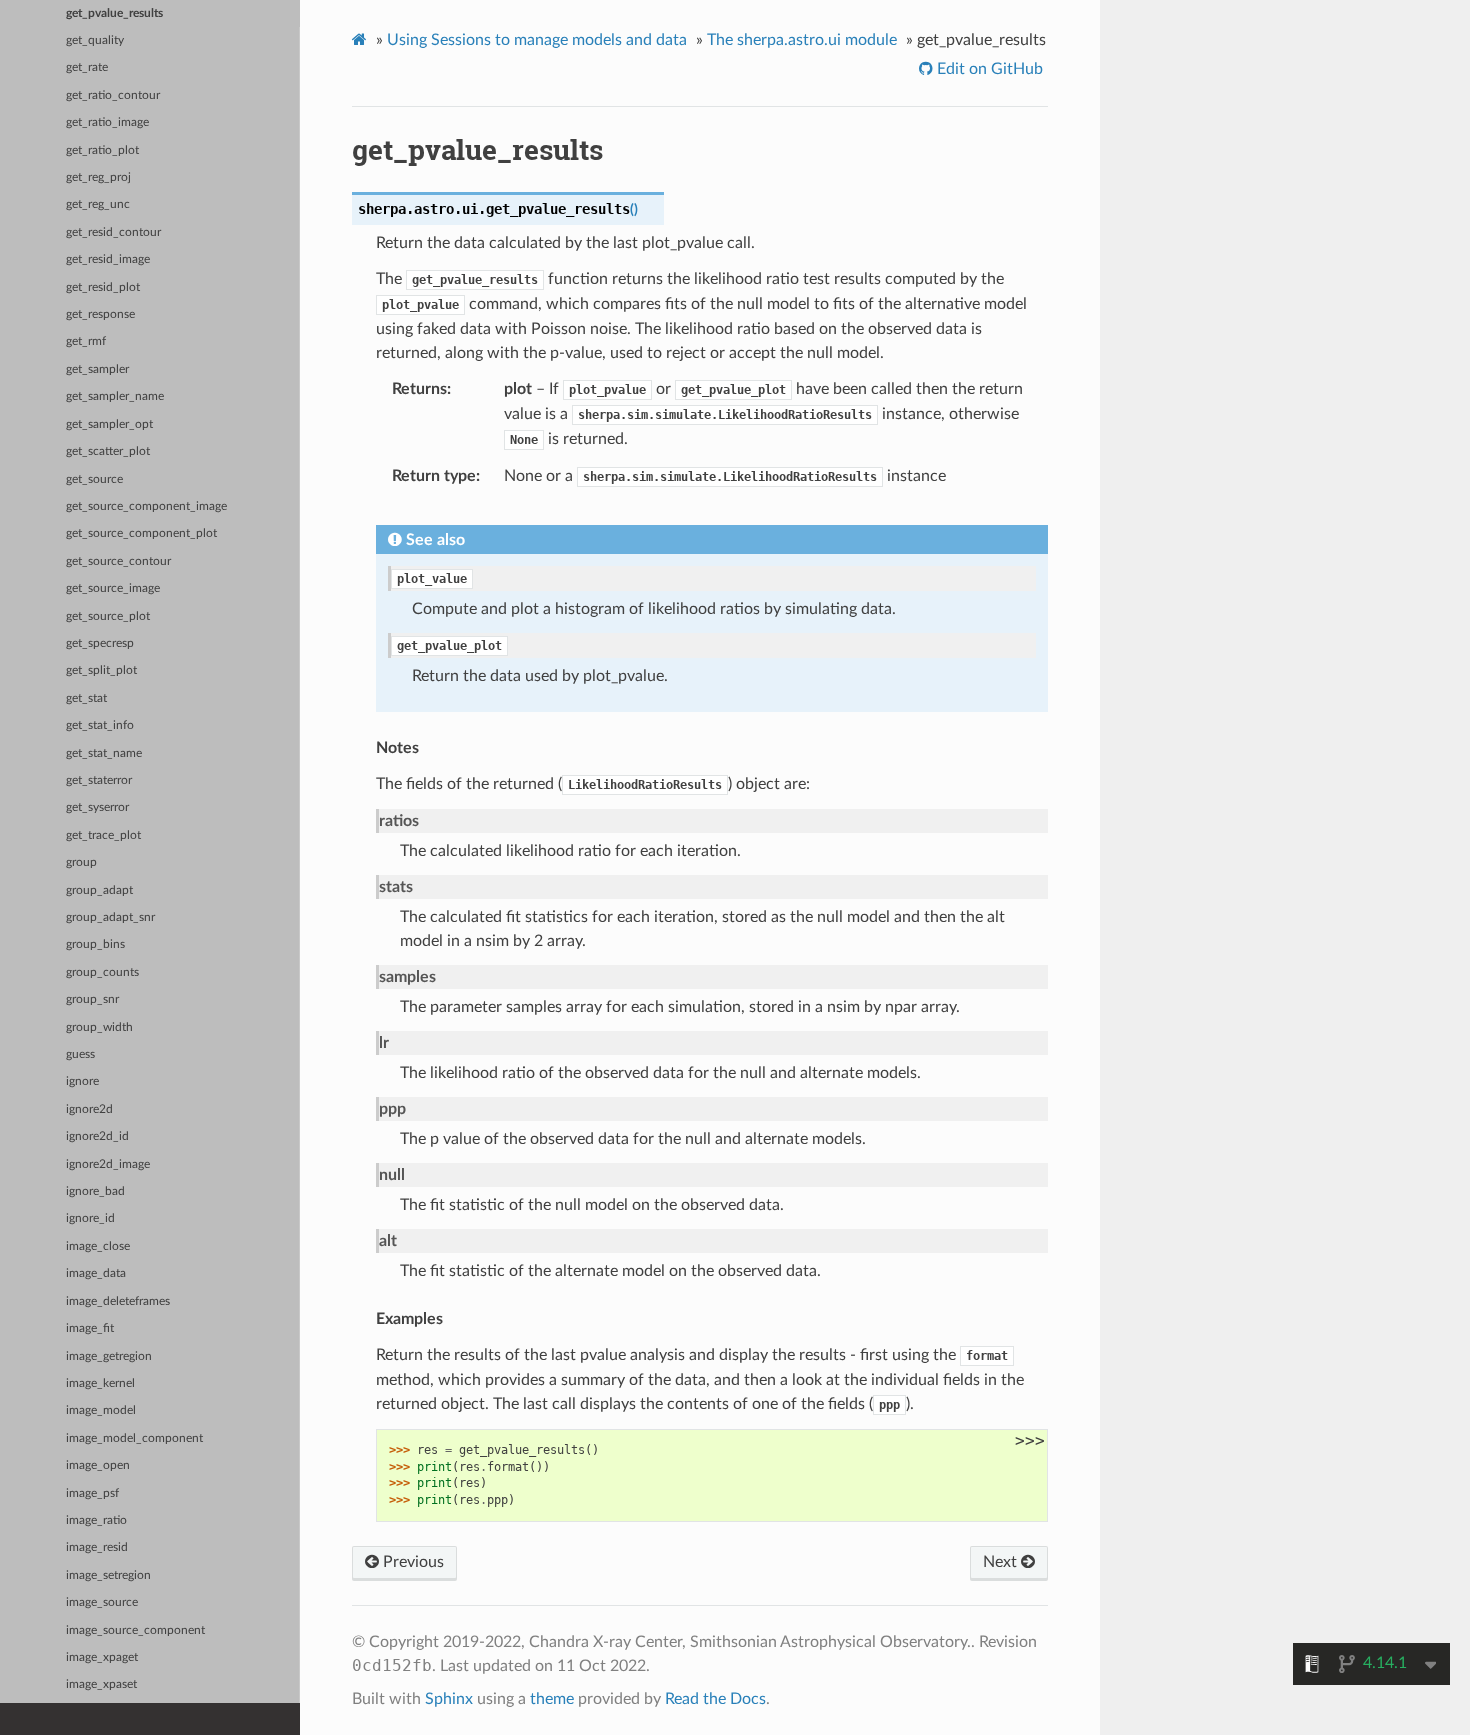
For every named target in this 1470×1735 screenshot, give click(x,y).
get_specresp (100, 643)
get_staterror (99, 780)
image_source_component (135, 1630)
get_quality (95, 40)
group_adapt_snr (110, 917)
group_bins (95, 944)
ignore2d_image (108, 1164)
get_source (94, 479)
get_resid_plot (103, 287)
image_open (98, 1465)
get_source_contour (118, 561)
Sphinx (449, 1699)
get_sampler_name (115, 396)
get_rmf (86, 341)
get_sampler (97, 369)
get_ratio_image (107, 122)
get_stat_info (100, 725)
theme (552, 1699)
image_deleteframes (118, 1301)
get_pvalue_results (114, 13)
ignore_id (90, 1218)
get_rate (87, 67)
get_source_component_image (146, 506)
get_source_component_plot (141, 533)
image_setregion (108, 1575)
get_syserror (97, 807)
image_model (101, 1410)
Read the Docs (715, 1699)
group (81, 862)
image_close (98, 1246)
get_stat (86, 698)
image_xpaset (101, 1684)
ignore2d (89, 1109)
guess (80, 1054)
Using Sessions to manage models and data (537, 40)
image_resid (97, 1547)
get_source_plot (108, 616)
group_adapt (99, 890)
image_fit (90, 1328)
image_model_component (134, 1438)
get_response (100, 314)
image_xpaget (102, 1657)
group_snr (92, 999)
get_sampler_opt (109, 424)
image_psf (92, 1493)
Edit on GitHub (988, 69)
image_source (102, 1602)
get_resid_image (108, 259)
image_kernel (100, 1383)
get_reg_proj (98, 177)
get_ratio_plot (102, 150)
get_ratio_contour (113, 95)
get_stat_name (104, 753)
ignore (82, 1081)
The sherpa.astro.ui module (802, 40)
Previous (411, 1562)
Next (1002, 1562)
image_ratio (96, 1520)
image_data (96, 1273)
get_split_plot (101, 670)
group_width (99, 1027)
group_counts (102, 972)
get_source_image (113, 588)
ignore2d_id (97, 1136)
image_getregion (109, 1356)
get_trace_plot (103, 835)
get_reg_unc (98, 204)
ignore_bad (95, 1191)
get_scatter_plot (108, 451)
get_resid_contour (113, 232)
